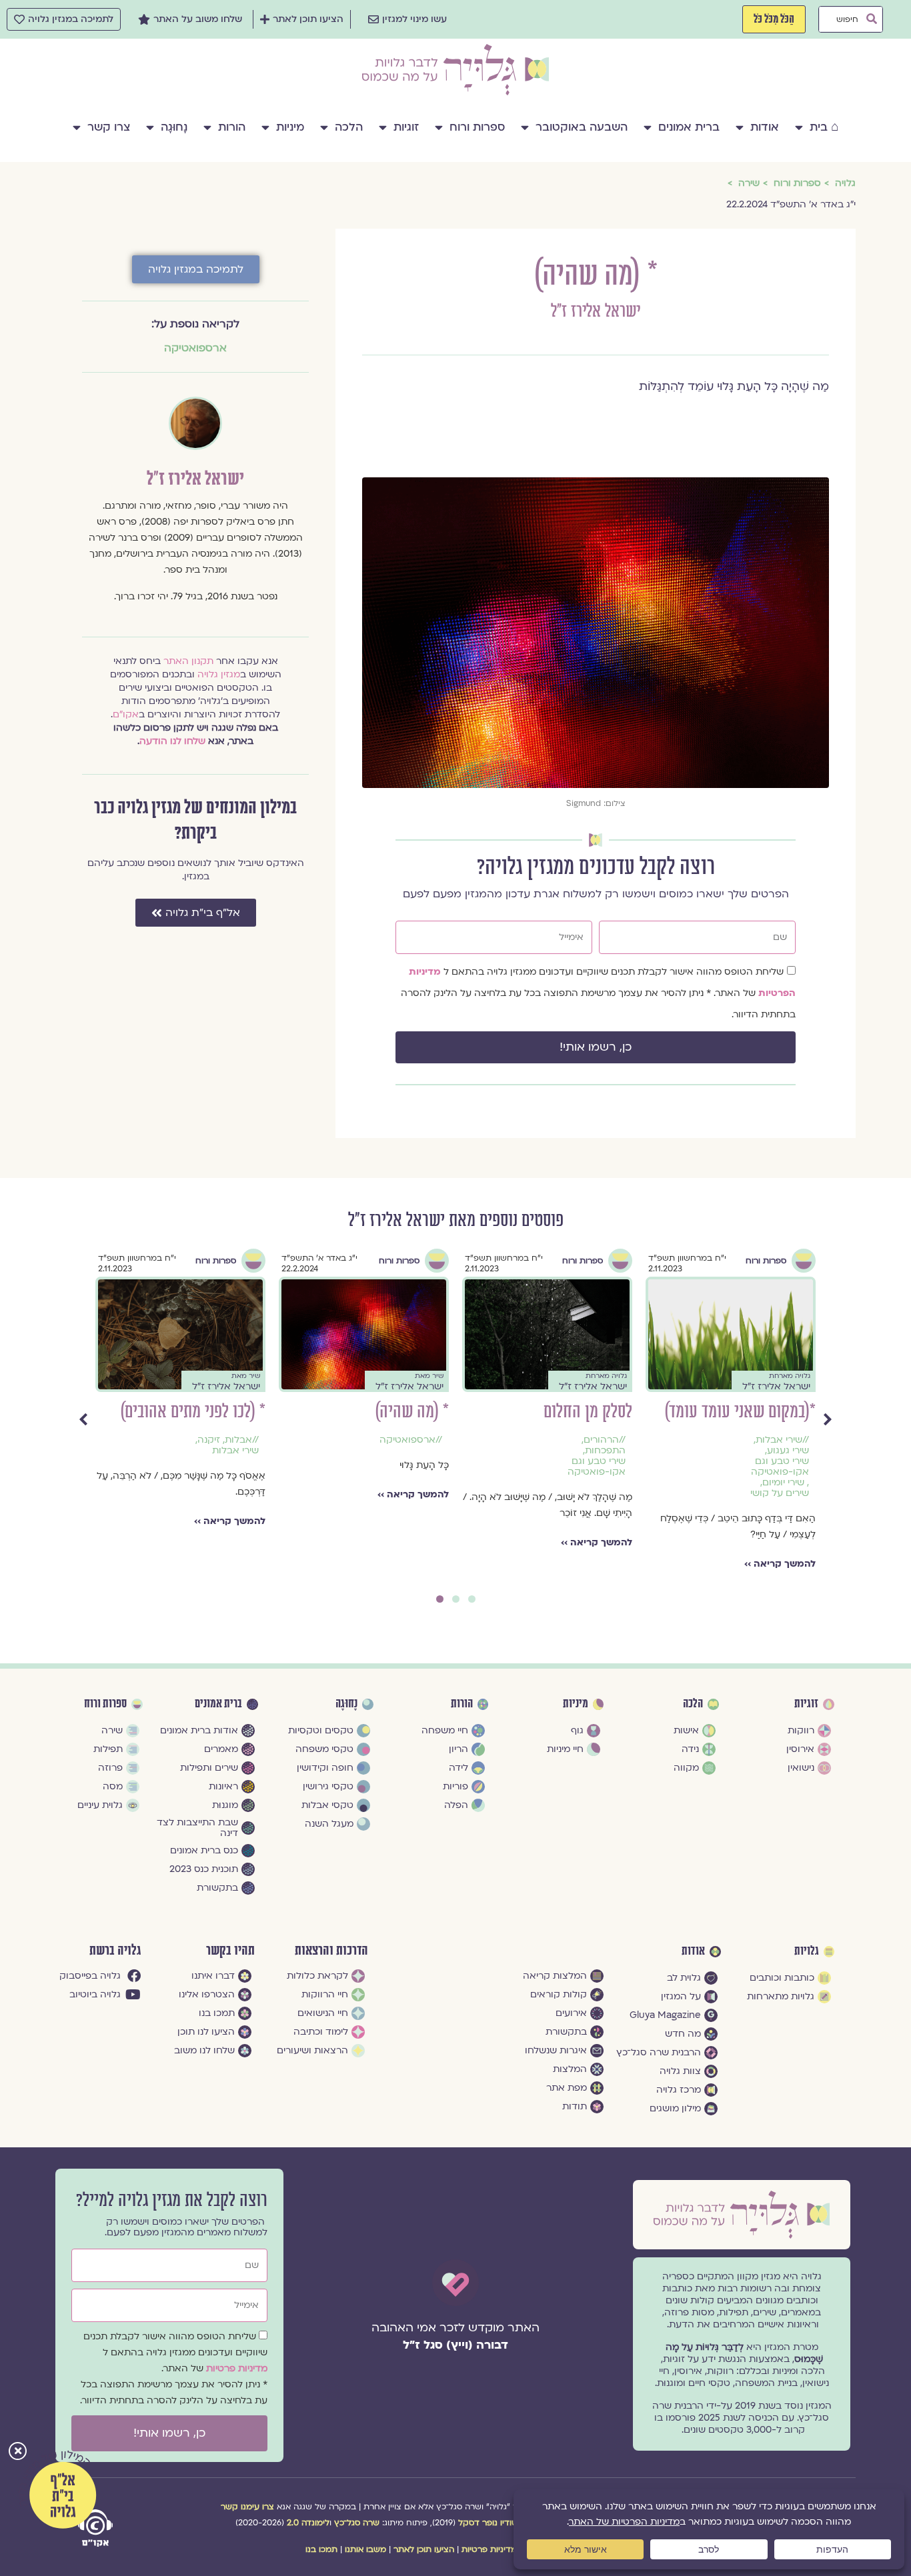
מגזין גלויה (219, 674)
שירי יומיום (421, 1504)
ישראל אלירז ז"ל (596, 312)
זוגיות (406, 127)
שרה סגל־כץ (357, 2523)
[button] (18, 2452)
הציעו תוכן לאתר (424, 2549)
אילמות (237, 1440)
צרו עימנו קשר (247, 2507)
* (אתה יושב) (227, 1412)
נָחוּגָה (174, 127)
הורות (232, 127)
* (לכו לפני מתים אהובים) (560, 1412)
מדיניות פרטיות (237, 2368)
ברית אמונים (689, 127)
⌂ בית (824, 127)
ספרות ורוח (477, 127)
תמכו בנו (321, 2549)
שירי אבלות (602, 1451)
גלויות (807, 1951)
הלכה (349, 127)
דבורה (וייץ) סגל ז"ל (455, 2345)
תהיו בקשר (230, 1951)
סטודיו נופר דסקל (491, 2523)
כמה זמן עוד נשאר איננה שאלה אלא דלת (377, 1422)
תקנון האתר (188, 661)
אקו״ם (126, 714)
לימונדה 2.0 (308, 2523)
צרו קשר (109, 127)
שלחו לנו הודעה (172, 741)
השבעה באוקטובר (582, 127)
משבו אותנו (365, 2549)
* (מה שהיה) (779, 1412)
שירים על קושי (229, 1451)
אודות (765, 127)
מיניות (290, 127)
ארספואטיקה (195, 348)
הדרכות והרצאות (331, 1951)
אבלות (605, 1440)
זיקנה (576, 1440)
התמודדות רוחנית (420, 1477)
